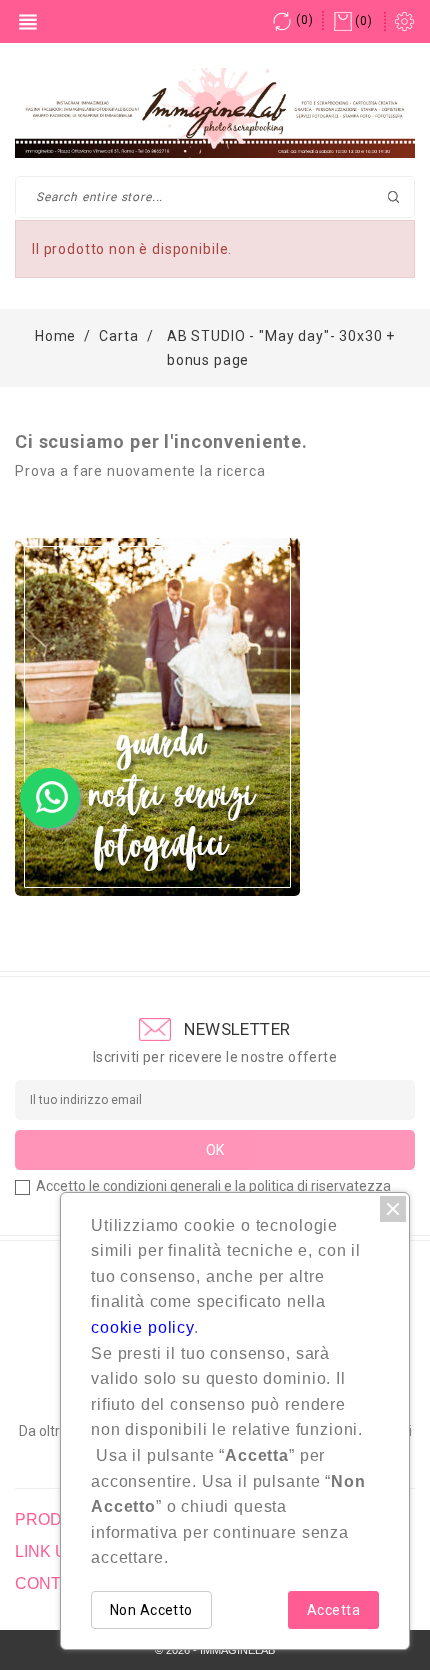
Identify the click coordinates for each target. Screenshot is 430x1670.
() (304, 20)
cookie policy (142, 1327)
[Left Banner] (157, 717)
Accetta (333, 1610)
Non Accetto (151, 1610)
